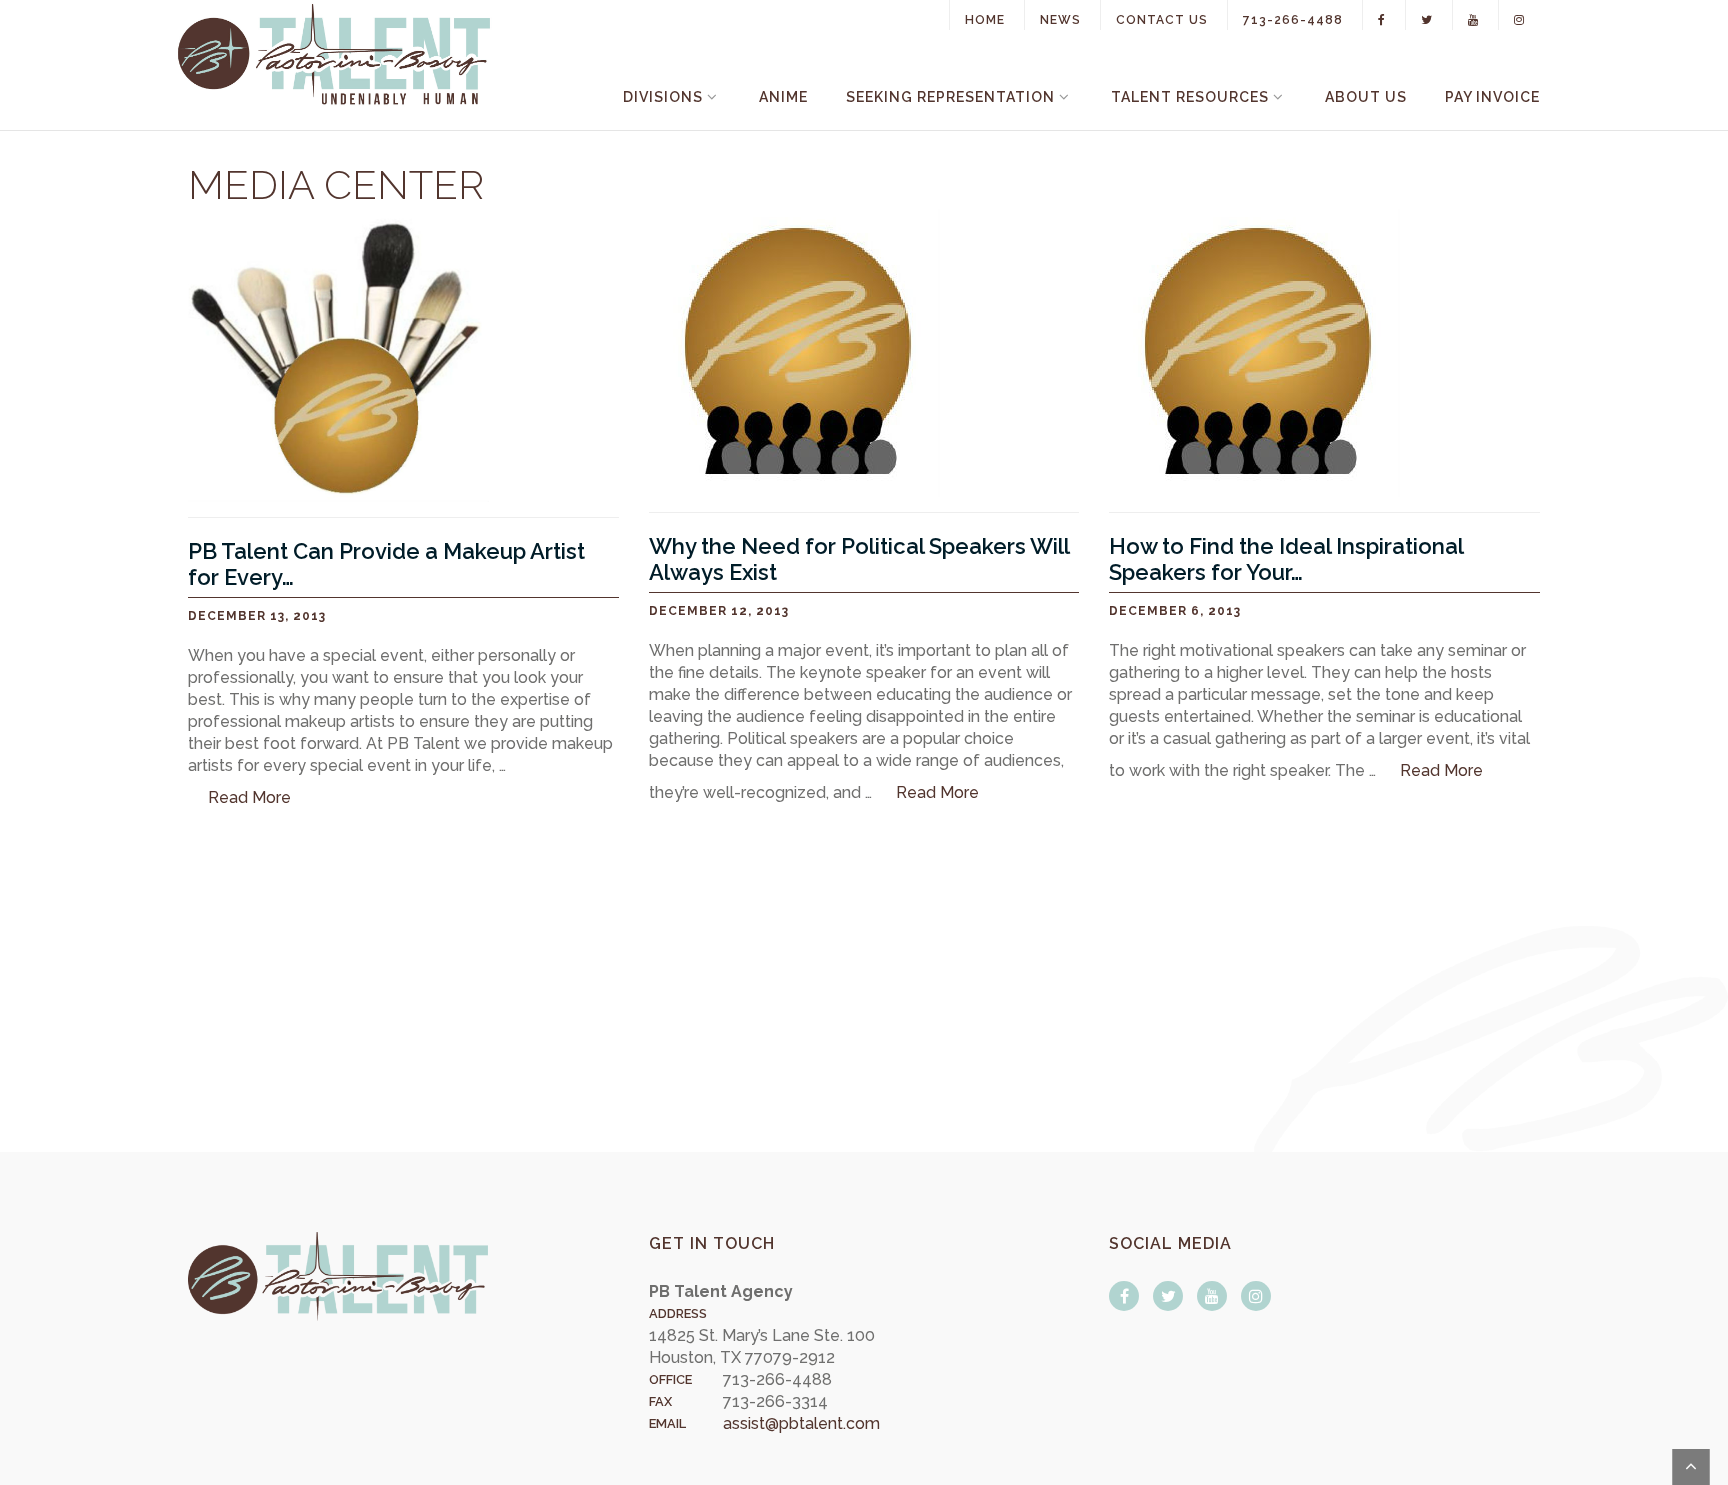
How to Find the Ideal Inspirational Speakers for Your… (1286, 559)
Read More (249, 797)
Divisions (663, 97)
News (1060, 20)
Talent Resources (1190, 97)
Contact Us (1162, 20)
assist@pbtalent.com (801, 1423)
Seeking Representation (950, 97)
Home (985, 20)
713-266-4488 (1293, 20)
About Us (1366, 97)
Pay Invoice (1492, 97)
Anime (783, 97)
